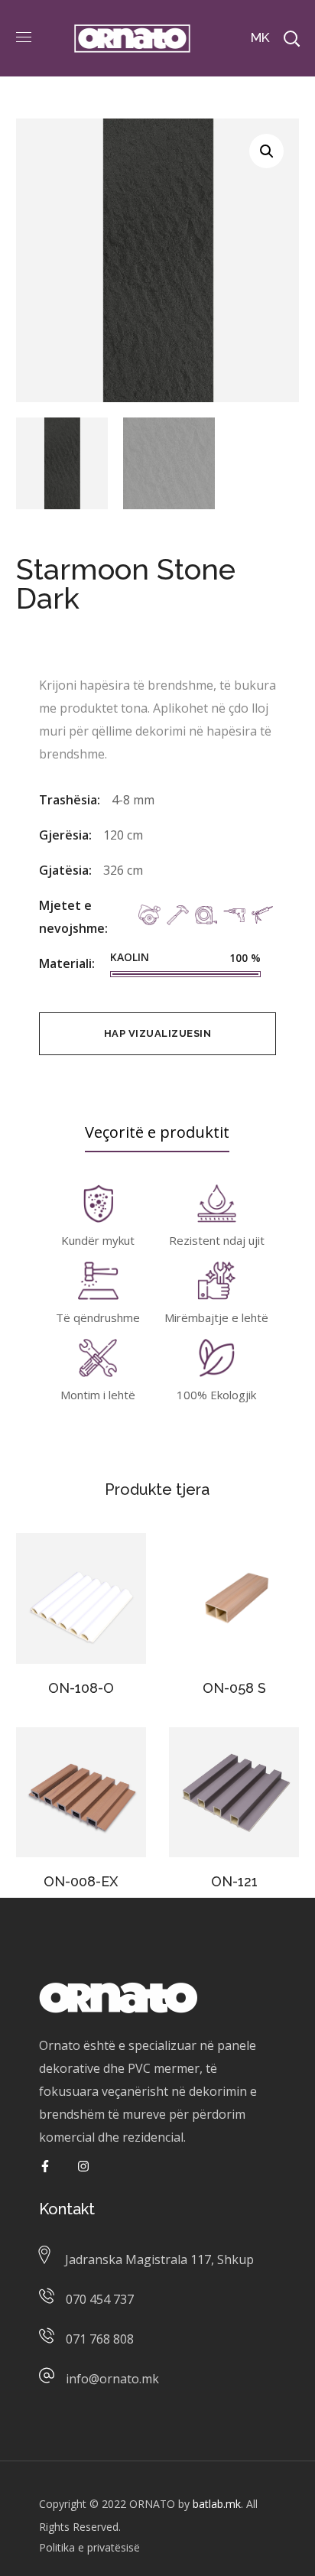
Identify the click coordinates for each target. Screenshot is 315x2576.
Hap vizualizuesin (158, 1033)
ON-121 (234, 1881)
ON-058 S (234, 1688)
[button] (266, 151)
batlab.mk (217, 2504)
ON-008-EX (81, 1881)
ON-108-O (81, 1688)
